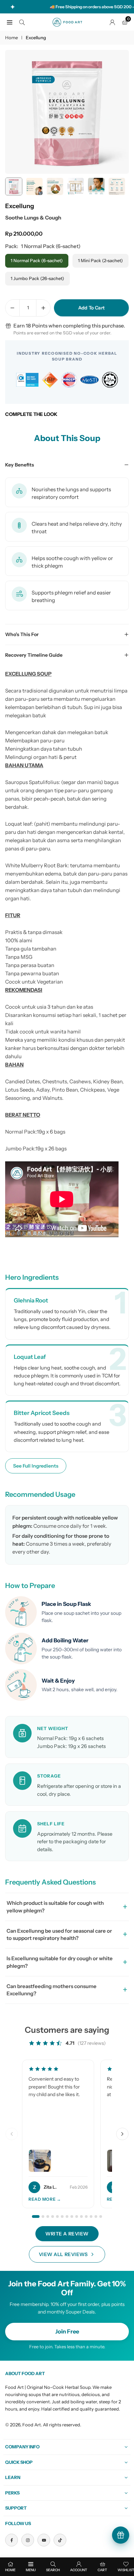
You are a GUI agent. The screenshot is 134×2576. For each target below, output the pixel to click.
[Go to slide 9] (77, 2217)
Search (53, 2570)
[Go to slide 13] (96, 2217)
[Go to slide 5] (57, 2217)
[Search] (22, 22)
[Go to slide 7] (67, 2217)
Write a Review (67, 2234)
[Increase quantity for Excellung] (43, 308)
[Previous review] (12, 2134)
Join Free (67, 2331)
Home (12, 37)
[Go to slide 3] (48, 2217)
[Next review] (122, 2134)
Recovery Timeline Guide (34, 655)
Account (79, 2570)
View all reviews (63, 2254)
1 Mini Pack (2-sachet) (100, 260)
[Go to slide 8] (72, 2217)
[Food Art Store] (67, 22)
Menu (31, 2570)
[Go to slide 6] (62, 2217)
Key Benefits (20, 465)
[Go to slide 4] (53, 2217)
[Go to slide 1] (36, 2217)
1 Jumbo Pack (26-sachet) (37, 278)
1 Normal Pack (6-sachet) (37, 260)
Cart (102, 2570)
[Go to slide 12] (91, 2217)
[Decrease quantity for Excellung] (12, 308)
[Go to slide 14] (101, 2217)
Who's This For (22, 634)
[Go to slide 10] (81, 2217)
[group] (67, 112)
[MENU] (10, 22)
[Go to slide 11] (86, 2217)
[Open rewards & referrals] (121, 2535)
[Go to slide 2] (43, 2217)
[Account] (112, 22)
